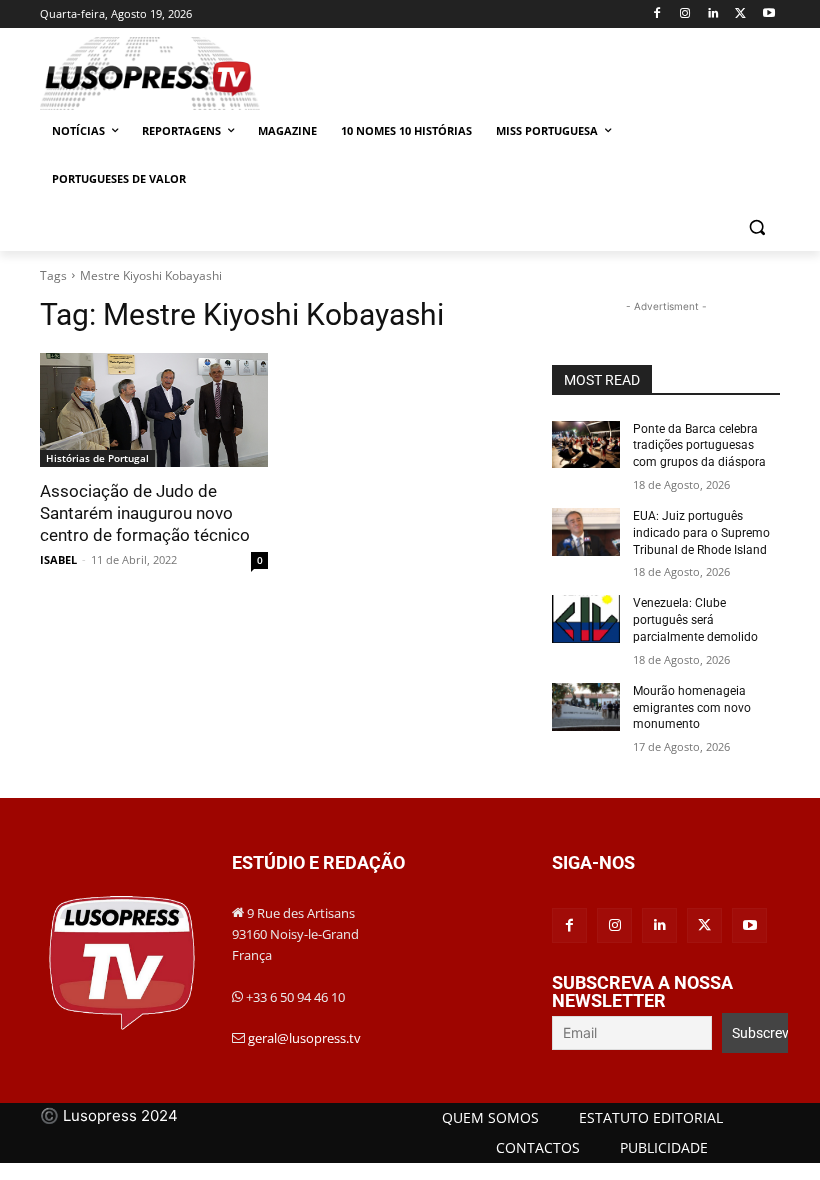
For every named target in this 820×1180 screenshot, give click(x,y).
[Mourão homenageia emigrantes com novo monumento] (586, 707)
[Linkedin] (713, 14)
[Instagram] (685, 14)
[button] (756, 227)
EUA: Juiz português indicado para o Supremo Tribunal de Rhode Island (701, 533)
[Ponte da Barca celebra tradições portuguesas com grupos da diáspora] (586, 445)
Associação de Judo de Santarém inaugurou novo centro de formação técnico (145, 513)
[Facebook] (657, 14)
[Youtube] (768, 14)
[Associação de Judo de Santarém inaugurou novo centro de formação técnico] (154, 410)
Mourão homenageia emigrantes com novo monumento (692, 708)
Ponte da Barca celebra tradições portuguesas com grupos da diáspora (699, 446)
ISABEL (58, 559)
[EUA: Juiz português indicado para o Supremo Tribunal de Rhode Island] (586, 532)
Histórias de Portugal (97, 458)
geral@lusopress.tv (304, 1038)
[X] (740, 14)
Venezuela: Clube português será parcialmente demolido (695, 620)
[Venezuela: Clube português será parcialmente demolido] (586, 619)
